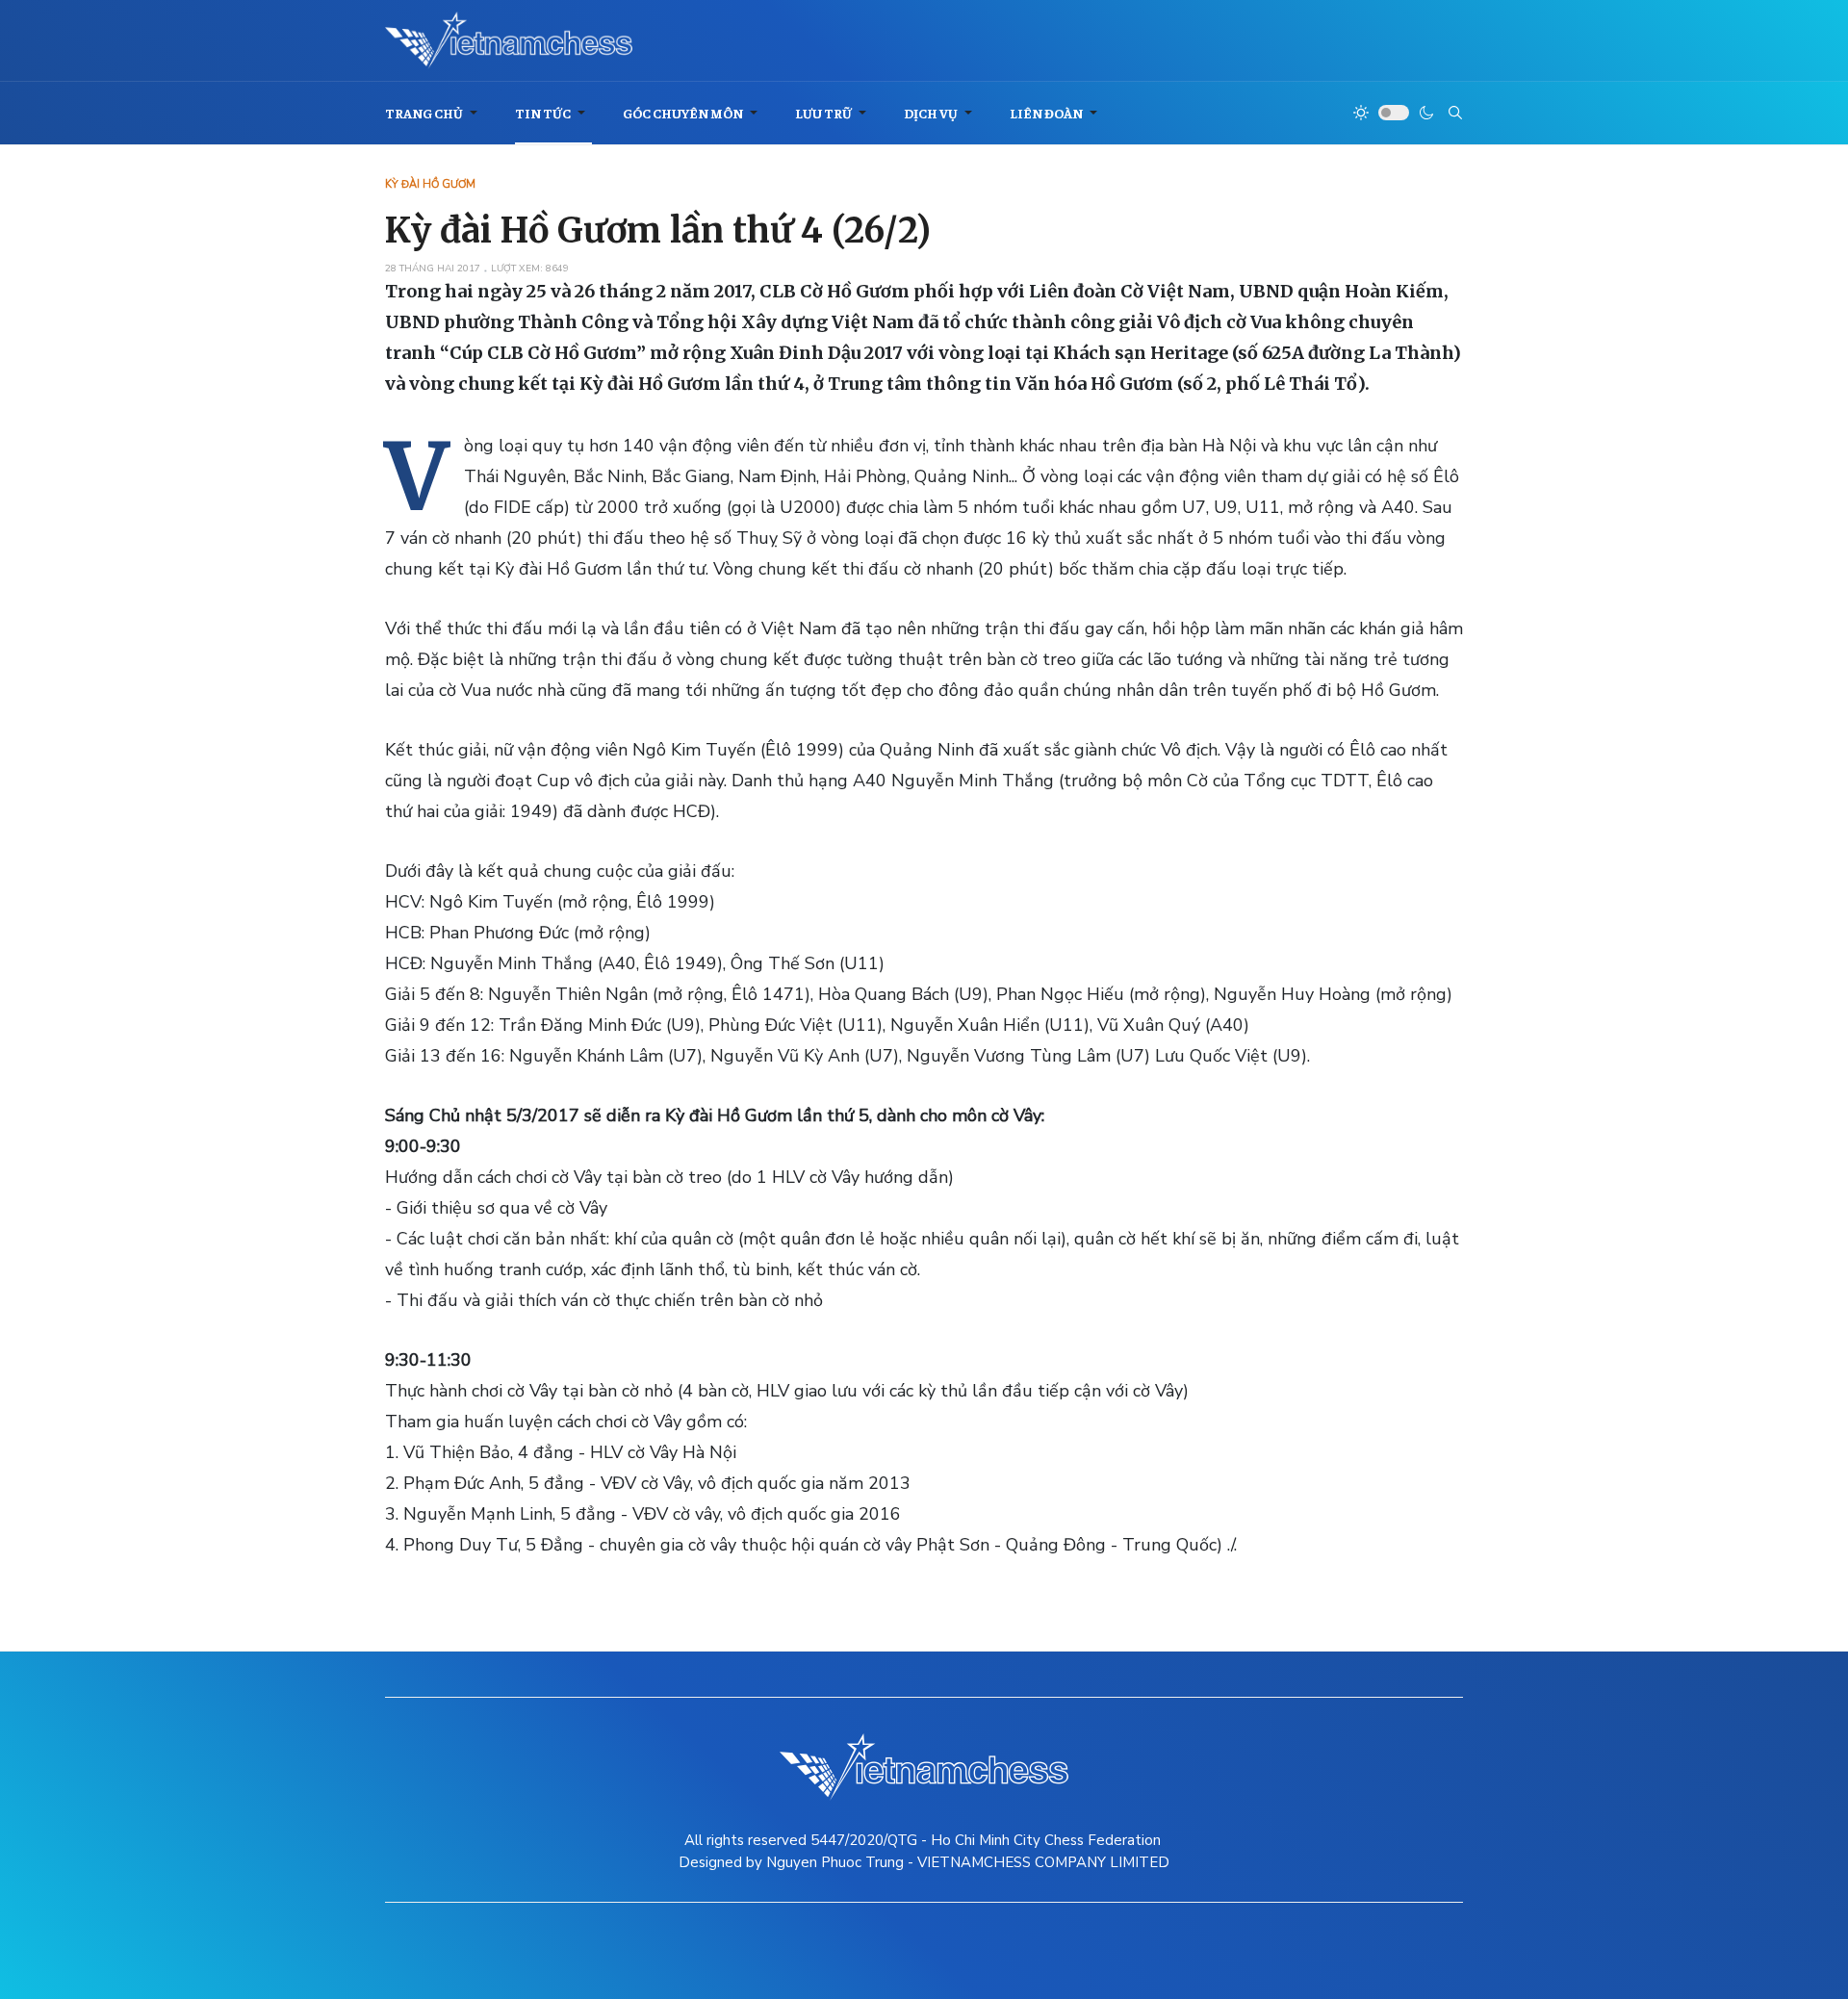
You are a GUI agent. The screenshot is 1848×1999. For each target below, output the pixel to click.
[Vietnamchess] (509, 40)
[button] (435, 113)
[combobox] (1455, 113)
